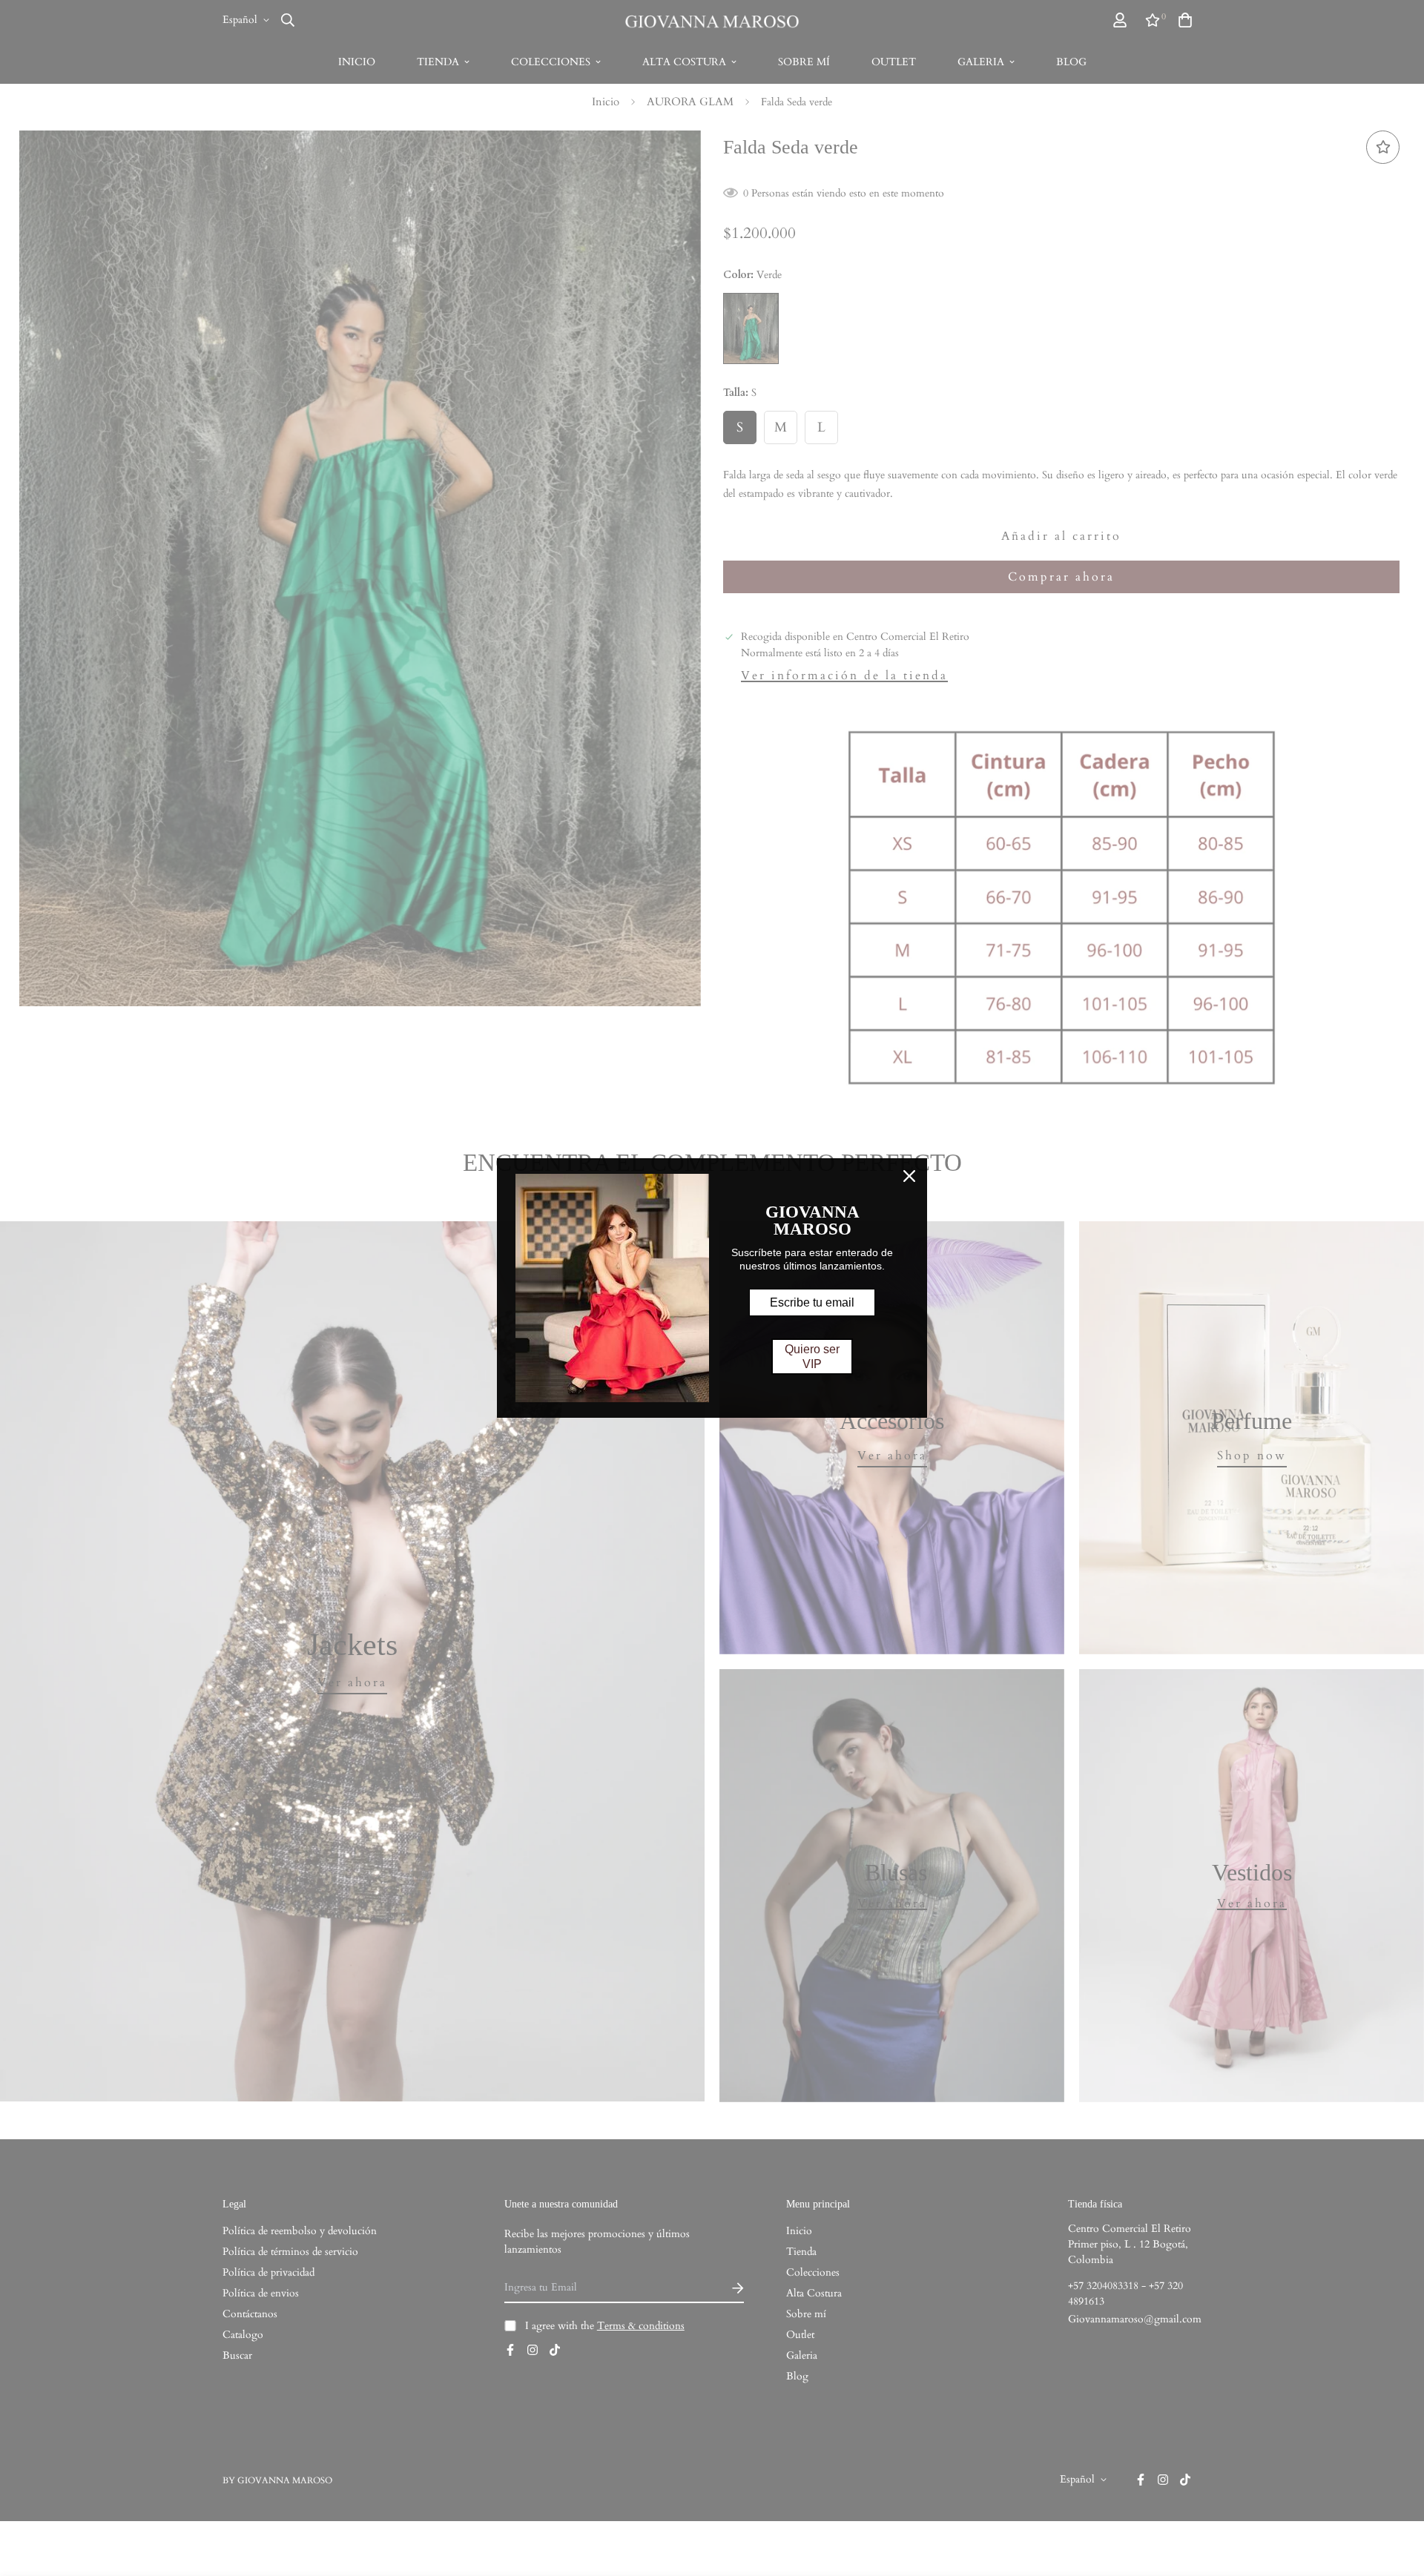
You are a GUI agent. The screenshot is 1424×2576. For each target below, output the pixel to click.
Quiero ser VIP (812, 1356)
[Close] (909, 1176)
